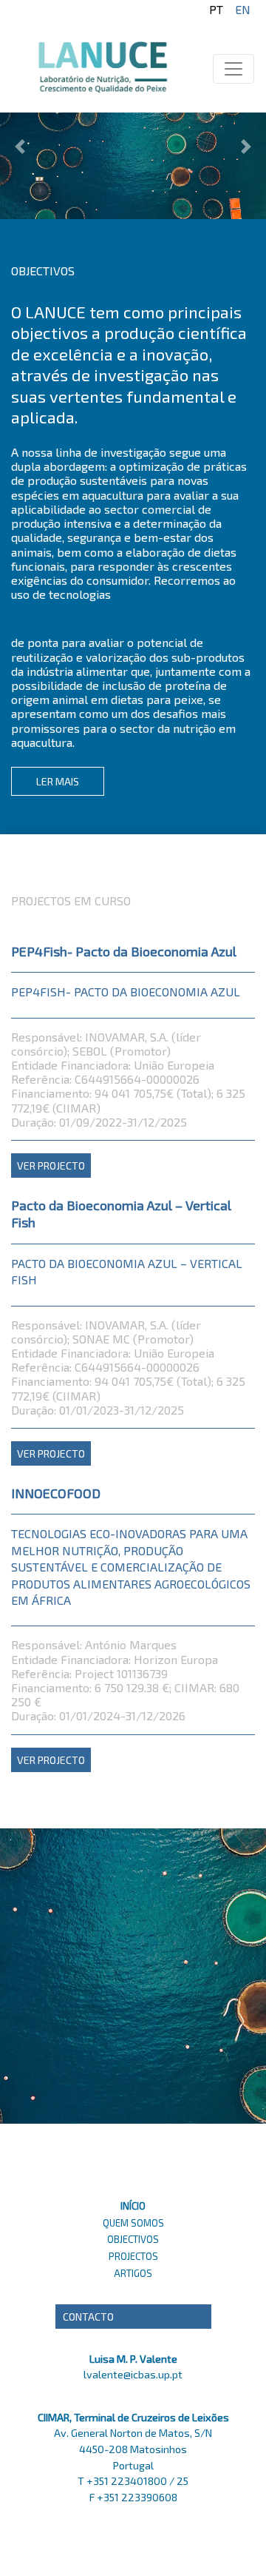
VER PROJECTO (51, 1165)
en (243, 9)
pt (216, 9)
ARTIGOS (133, 2273)
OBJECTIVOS (133, 2239)
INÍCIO (133, 2206)
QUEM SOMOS (133, 2223)
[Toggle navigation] (233, 69)
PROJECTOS (133, 2256)
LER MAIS (58, 781)
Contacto (88, 2317)
